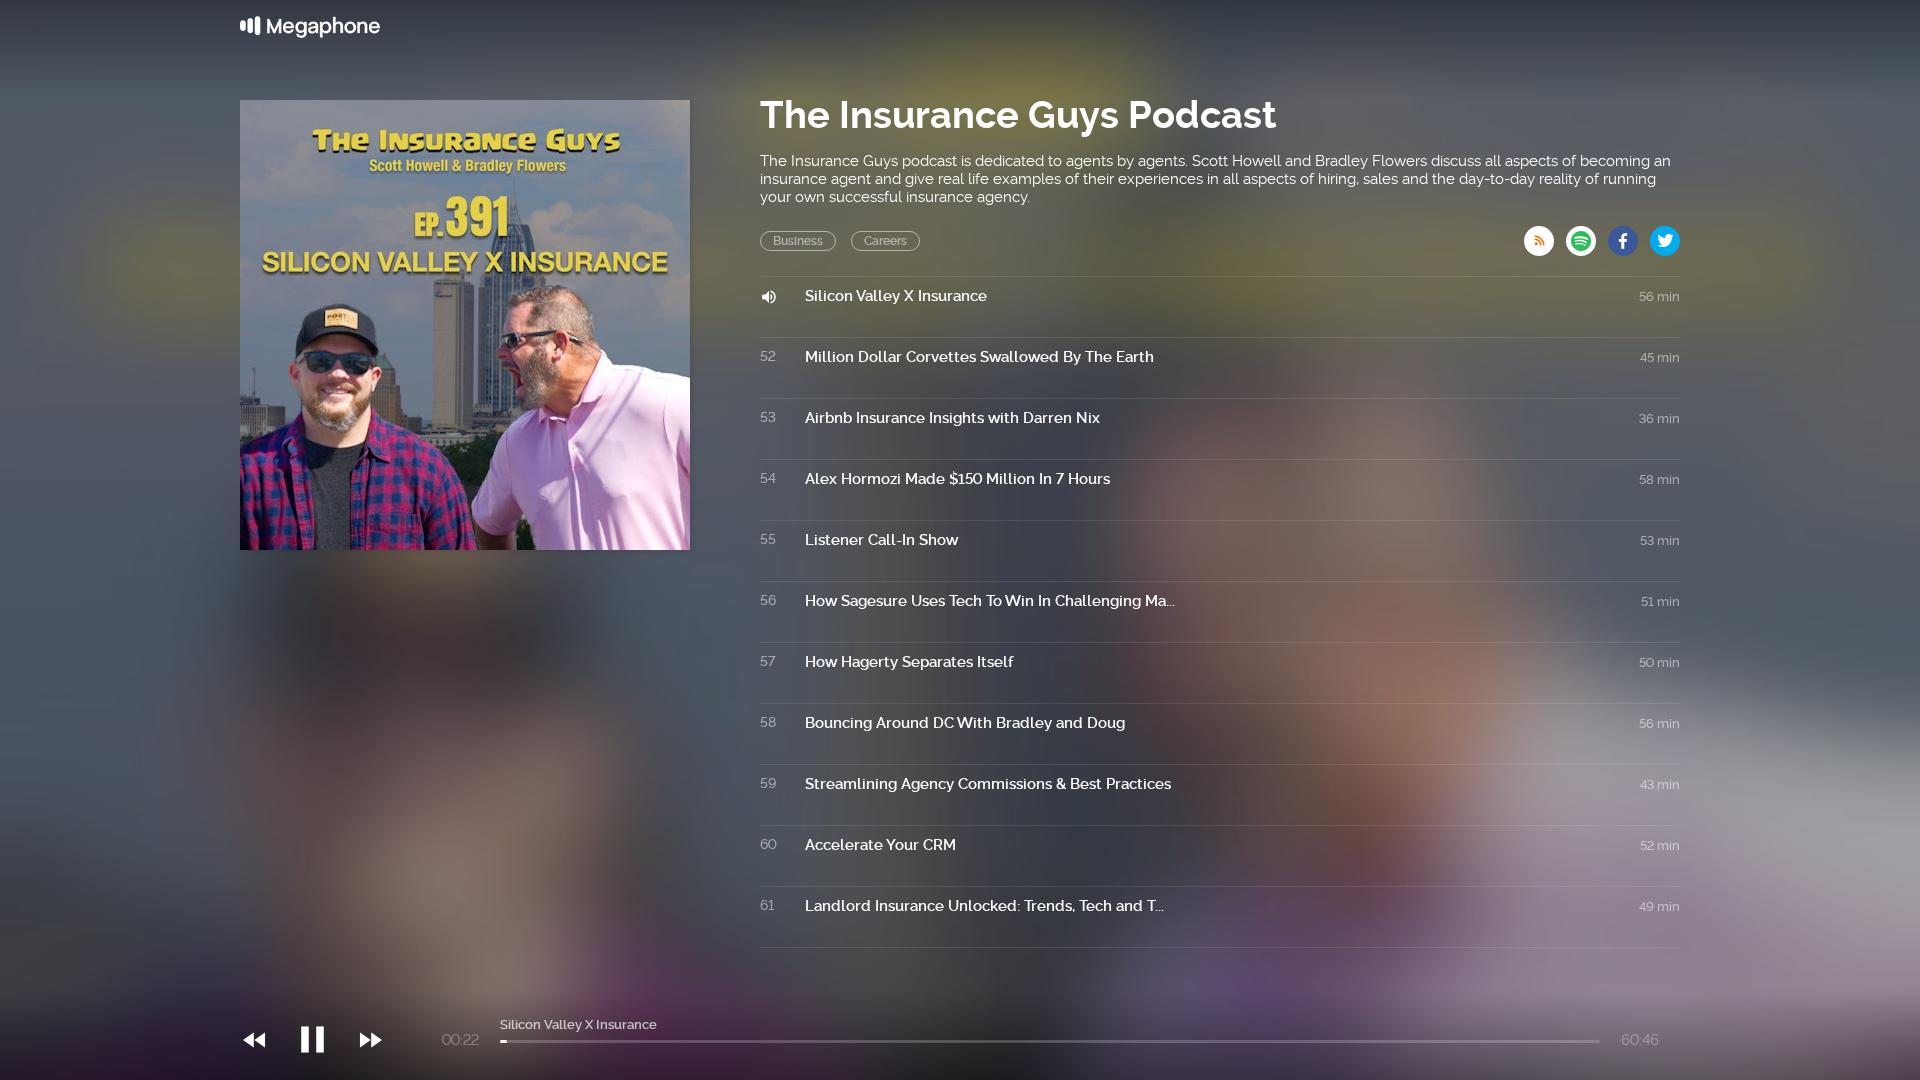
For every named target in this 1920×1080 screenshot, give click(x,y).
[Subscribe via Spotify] (1587, 235)
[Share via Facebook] (1629, 235)
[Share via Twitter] (1665, 235)
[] (322, 999)
